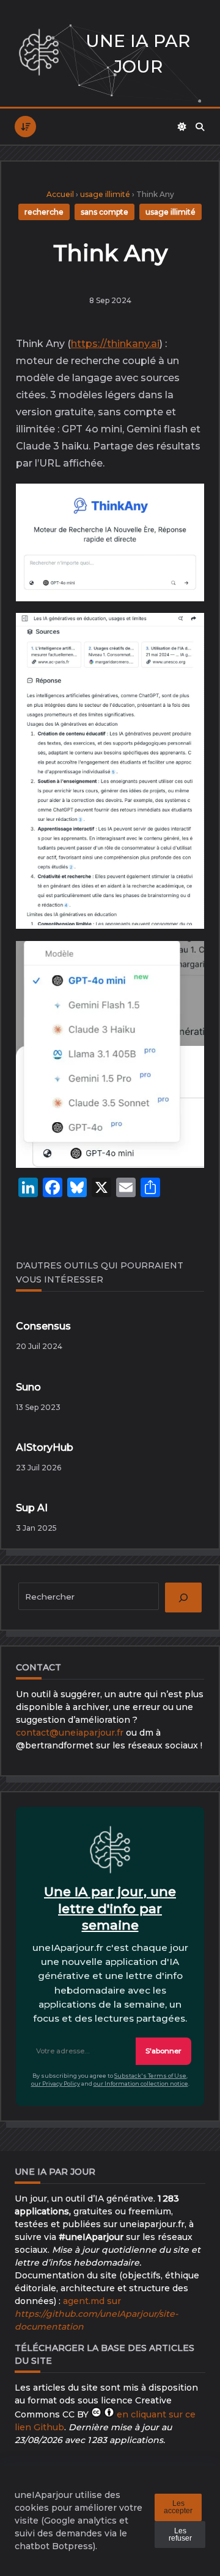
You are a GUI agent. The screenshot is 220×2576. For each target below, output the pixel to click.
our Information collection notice (141, 2084)
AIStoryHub (45, 1447)
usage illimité (105, 194)
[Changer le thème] (182, 127)
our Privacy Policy (56, 2084)
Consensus (43, 1326)
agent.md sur (96, 2314)
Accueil (60, 194)
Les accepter (178, 2507)
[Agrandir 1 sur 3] (185, 506)
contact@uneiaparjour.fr (70, 1733)
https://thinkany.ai (115, 344)
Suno (28, 1387)
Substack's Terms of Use (150, 2076)
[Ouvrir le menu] (25, 127)
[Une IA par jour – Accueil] (39, 53)
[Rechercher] (200, 127)
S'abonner (163, 2051)
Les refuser (180, 2535)
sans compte (105, 212)
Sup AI (32, 1508)
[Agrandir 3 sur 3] (185, 964)
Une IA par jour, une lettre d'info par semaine (110, 1908)
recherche (44, 212)
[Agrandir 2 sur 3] (185, 635)
